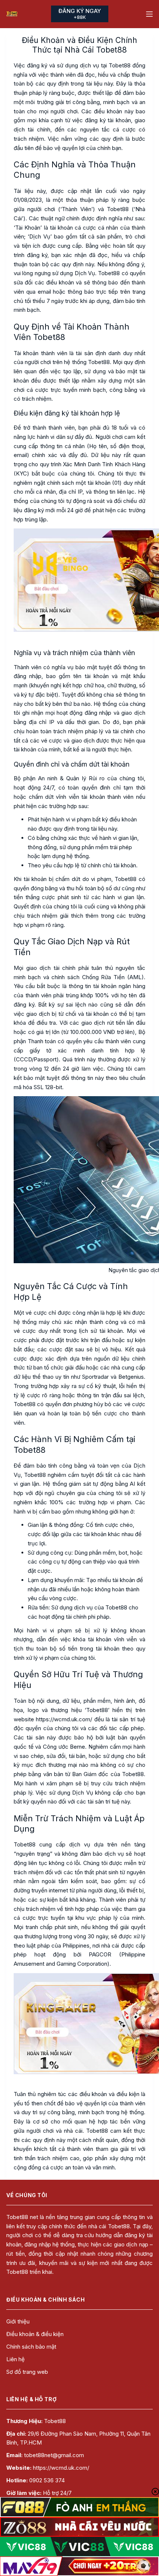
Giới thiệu (18, 2321)
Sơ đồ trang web (27, 2372)
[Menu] (149, 14)
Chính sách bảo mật (31, 2347)
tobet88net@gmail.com (54, 2455)
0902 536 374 (47, 2480)
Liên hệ (16, 2359)
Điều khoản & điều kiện (35, 2334)
